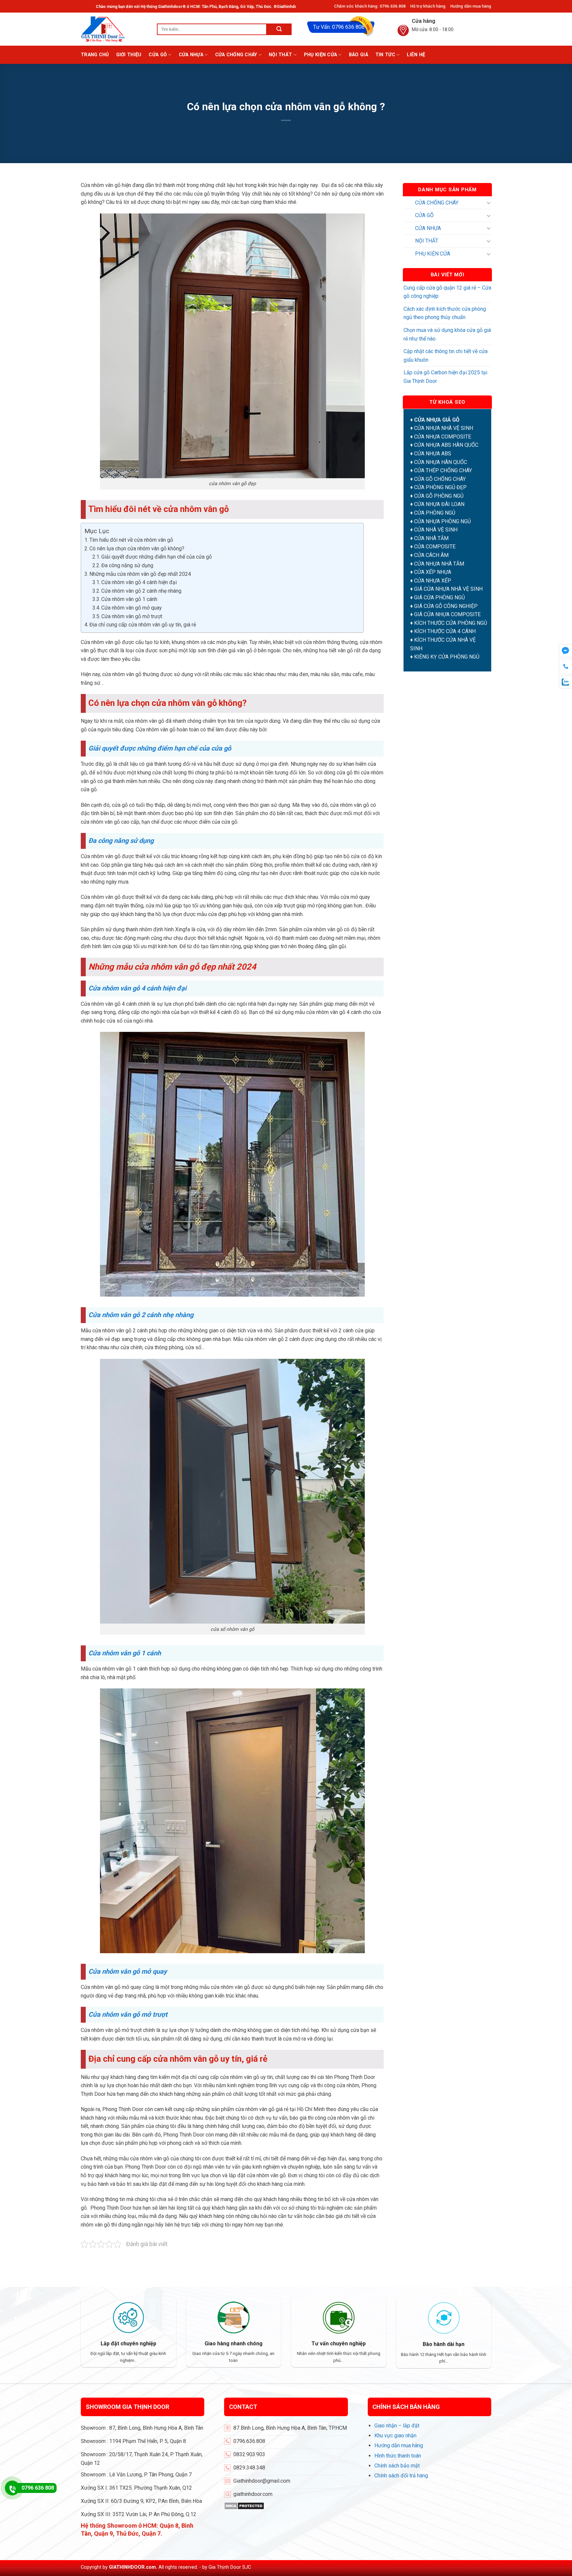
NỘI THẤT (280, 55)
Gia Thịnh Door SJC (230, 2567)
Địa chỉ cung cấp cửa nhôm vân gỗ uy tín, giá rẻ (143, 625)
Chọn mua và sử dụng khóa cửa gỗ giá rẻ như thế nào (447, 334)
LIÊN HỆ (416, 55)
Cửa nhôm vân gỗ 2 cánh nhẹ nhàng (141, 591)
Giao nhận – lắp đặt (397, 2426)
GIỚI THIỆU (129, 55)
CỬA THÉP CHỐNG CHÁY (443, 470)
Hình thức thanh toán (398, 2456)
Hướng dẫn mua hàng (471, 6)
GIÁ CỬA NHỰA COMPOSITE (447, 615)
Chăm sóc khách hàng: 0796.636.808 (370, 6)
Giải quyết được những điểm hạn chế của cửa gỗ (157, 557)
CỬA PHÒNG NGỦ (435, 513)
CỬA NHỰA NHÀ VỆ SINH (444, 428)
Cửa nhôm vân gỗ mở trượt (132, 616)
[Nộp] (279, 29)
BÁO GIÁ (358, 55)
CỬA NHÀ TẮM (431, 538)
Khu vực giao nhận (395, 2436)
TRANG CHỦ (95, 55)
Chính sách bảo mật (397, 2466)
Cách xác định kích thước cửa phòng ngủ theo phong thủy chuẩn (445, 313)
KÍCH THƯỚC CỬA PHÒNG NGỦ (451, 623)
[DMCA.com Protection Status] (244, 2505)
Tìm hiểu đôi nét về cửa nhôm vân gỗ (131, 540)
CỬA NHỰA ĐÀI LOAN (439, 505)
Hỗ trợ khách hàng (428, 6)
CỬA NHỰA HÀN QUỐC (441, 462)
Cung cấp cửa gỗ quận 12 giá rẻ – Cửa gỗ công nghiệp (447, 292)
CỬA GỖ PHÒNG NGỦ (439, 496)
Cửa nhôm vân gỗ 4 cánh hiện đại (139, 582)
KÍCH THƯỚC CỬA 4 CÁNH (445, 632)
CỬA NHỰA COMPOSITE (443, 437)
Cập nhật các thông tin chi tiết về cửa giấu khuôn (446, 356)
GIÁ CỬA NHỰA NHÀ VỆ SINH (448, 589)
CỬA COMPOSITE (435, 547)
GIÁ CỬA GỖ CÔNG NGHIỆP (446, 606)
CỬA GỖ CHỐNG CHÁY (440, 479)
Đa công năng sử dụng (127, 565)
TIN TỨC (385, 55)
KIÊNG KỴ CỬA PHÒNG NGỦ (447, 657)
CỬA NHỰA (191, 55)
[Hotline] (12, 2488)
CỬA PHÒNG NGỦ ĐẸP (440, 488)
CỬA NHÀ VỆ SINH (436, 530)
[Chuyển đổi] (489, 203)
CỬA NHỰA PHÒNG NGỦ (442, 521)
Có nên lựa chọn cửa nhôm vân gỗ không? (137, 549)
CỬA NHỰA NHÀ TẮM (439, 564)
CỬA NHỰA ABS (433, 454)
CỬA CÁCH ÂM (431, 555)
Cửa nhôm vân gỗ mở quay (132, 608)
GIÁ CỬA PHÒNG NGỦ (439, 598)
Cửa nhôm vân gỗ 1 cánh (129, 599)
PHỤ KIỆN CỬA (320, 55)
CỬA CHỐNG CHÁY (236, 55)
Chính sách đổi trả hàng (401, 2476)
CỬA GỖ (158, 55)
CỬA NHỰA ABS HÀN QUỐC (446, 445)
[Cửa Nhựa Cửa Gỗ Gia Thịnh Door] (114, 29)
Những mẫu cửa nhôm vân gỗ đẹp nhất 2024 (140, 574)
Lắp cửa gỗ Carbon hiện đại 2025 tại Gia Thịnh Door (445, 377)
